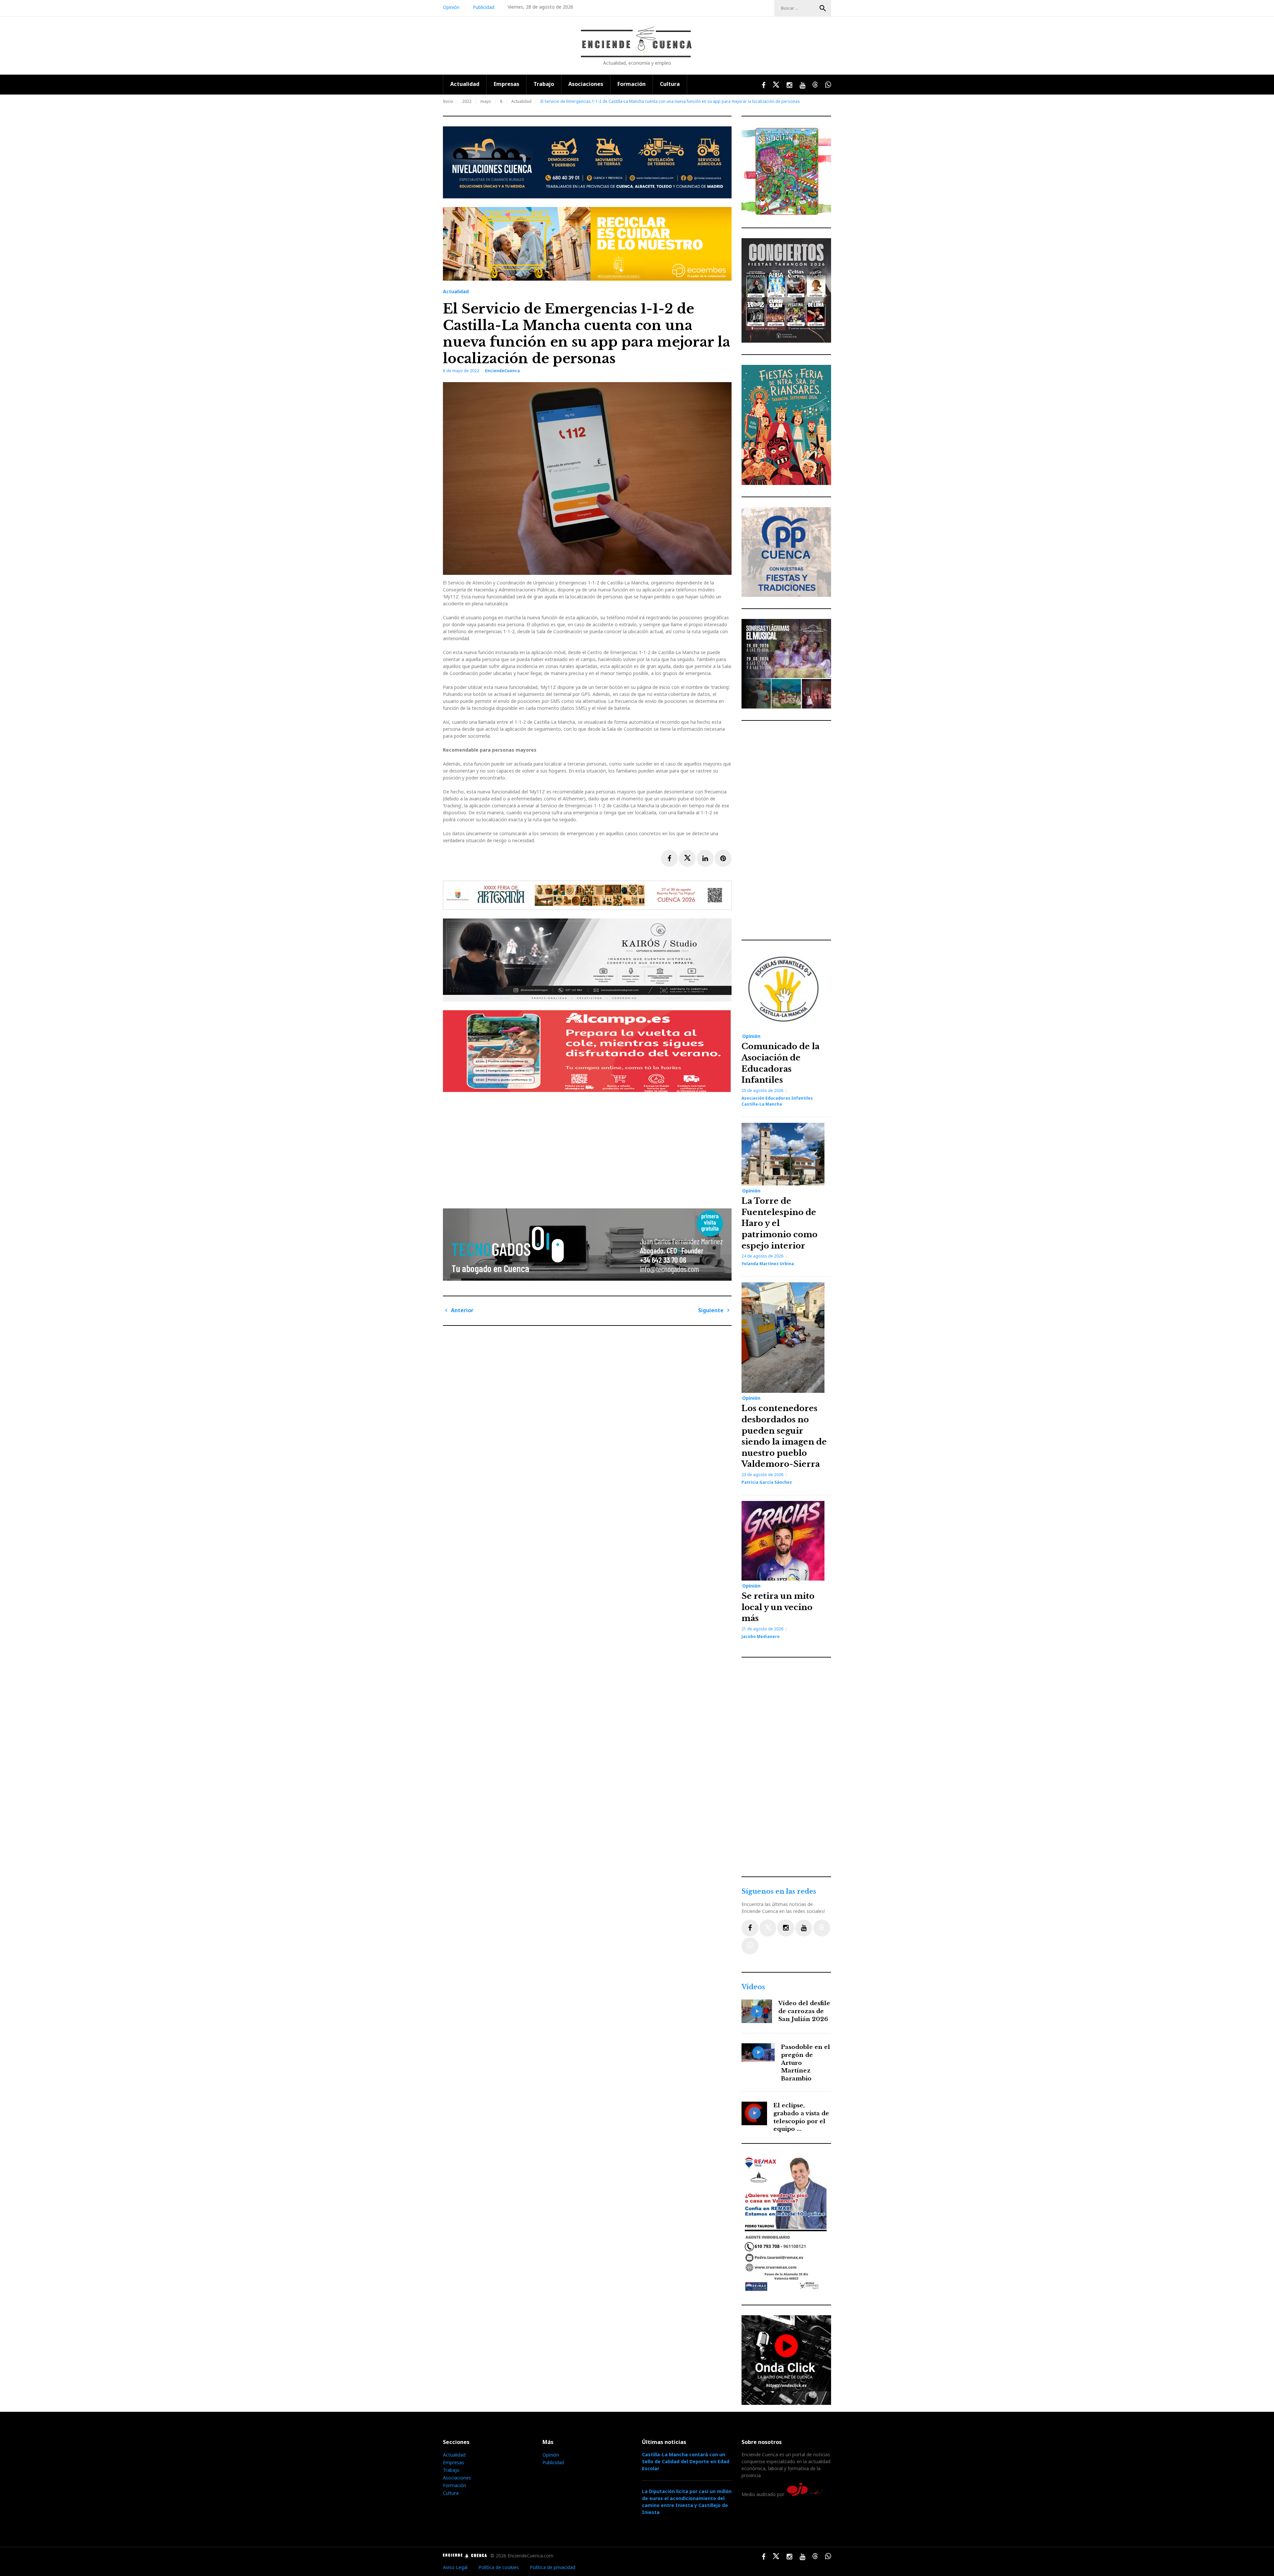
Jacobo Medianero (761, 1636)
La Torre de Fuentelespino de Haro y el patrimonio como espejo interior (779, 1223)
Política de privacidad (553, 2567)
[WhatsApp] (750, 1946)
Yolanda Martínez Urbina (768, 1264)
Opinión (451, 7)
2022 (467, 101)
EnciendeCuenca (502, 371)
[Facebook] (750, 1928)
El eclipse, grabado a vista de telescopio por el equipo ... (801, 2117)
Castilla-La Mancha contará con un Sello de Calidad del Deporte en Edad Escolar (686, 2461)
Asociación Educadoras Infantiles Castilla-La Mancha (777, 1101)
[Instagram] (786, 1928)
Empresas (506, 84)
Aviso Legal (455, 2567)
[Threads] (822, 1928)
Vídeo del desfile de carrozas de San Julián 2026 (804, 2011)
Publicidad (484, 7)
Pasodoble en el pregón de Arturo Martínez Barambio (806, 2063)
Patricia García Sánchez (767, 1482)
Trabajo (544, 84)
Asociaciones (586, 84)
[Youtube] (804, 1928)
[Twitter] (768, 1928)
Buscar (823, 8)
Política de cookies (499, 2567)
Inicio (448, 101)
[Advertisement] (589, 1148)
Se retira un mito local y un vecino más (778, 1607)
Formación (632, 84)
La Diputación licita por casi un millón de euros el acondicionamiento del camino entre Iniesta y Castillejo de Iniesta (687, 2502)
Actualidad (465, 84)
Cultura (670, 84)
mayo (486, 101)
